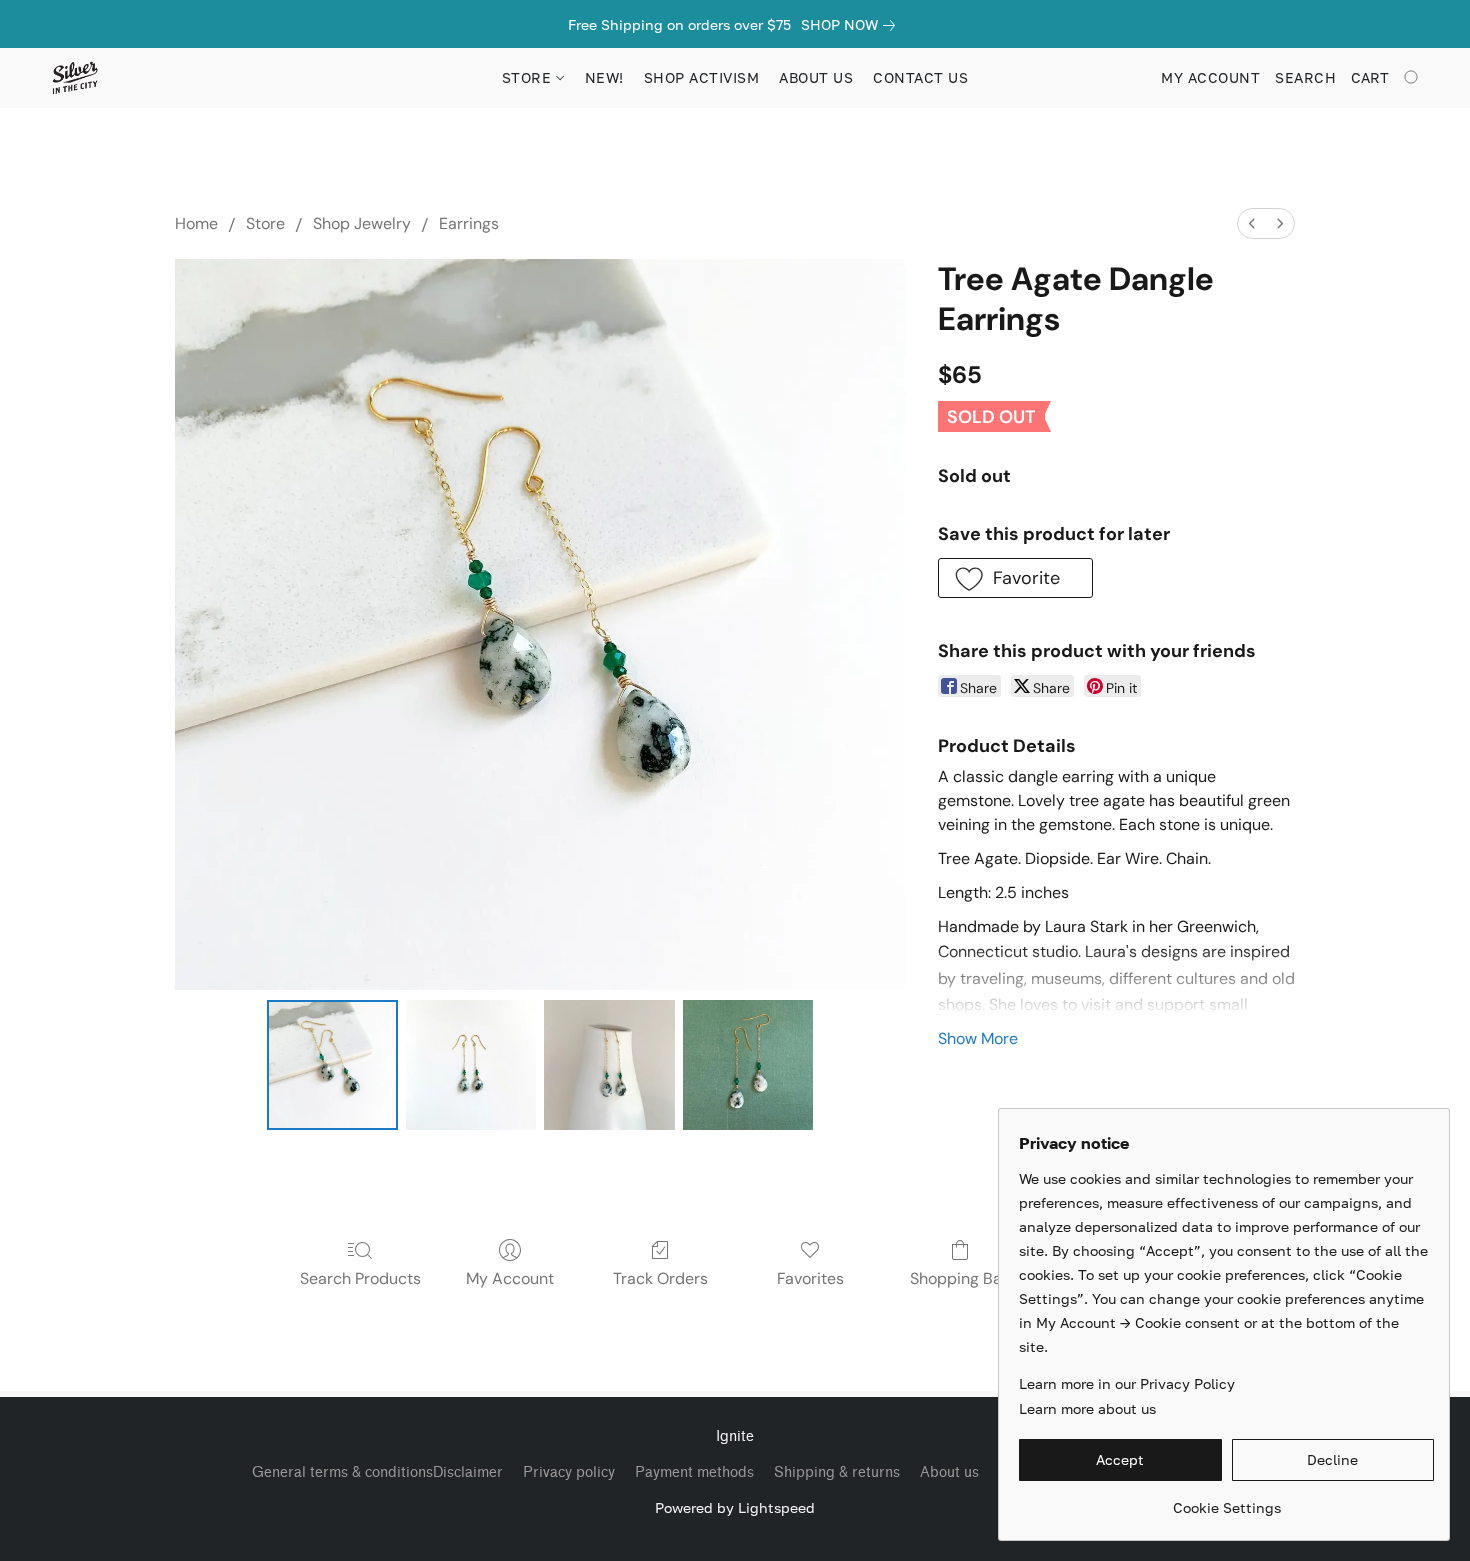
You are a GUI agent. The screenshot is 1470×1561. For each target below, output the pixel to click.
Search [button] (1305, 77)
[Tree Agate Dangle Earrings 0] (332, 1065)
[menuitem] (1252, 223)
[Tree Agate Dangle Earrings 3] (748, 1065)
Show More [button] (978, 1038)
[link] (852, 25)
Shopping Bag (960, 1278)
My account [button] (1210, 77)
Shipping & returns (837, 1472)
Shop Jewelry (362, 223)
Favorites (810, 1278)
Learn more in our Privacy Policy (1127, 1383)
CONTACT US (920, 77)
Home (196, 223)
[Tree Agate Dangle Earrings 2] (609, 1065)
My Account (510, 1278)
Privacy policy (569, 1472)
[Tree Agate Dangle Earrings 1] (471, 1065)
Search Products (360, 1278)
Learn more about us (1087, 1408)
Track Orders (660, 1278)
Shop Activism (702, 77)
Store (265, 223)
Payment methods (694, 1472)
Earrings (469, 223)
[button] (74, 78)
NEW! (604, 77)
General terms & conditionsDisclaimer (377, 1472)
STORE (529, 77)
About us (949, 1472)
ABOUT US (816, 77)
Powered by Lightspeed (735, 1507)
